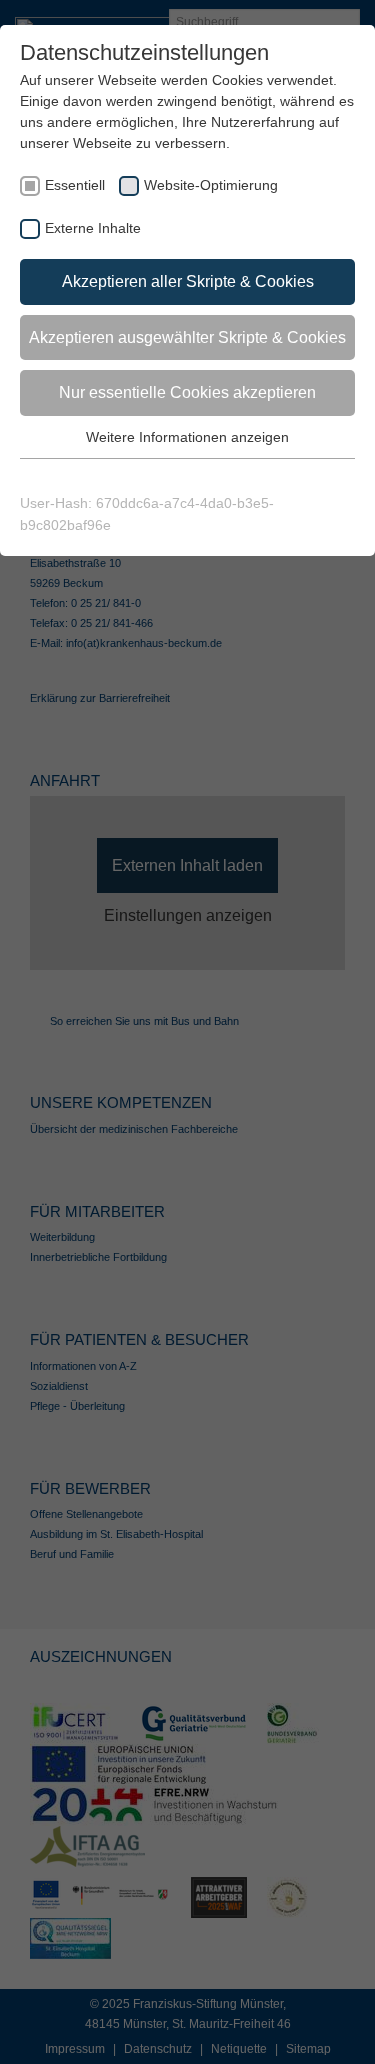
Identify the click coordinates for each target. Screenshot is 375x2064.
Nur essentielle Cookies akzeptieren (187, 392)
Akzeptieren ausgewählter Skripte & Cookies (187, 337)
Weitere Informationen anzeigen (187, 437)
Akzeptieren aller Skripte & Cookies (188, 281)
